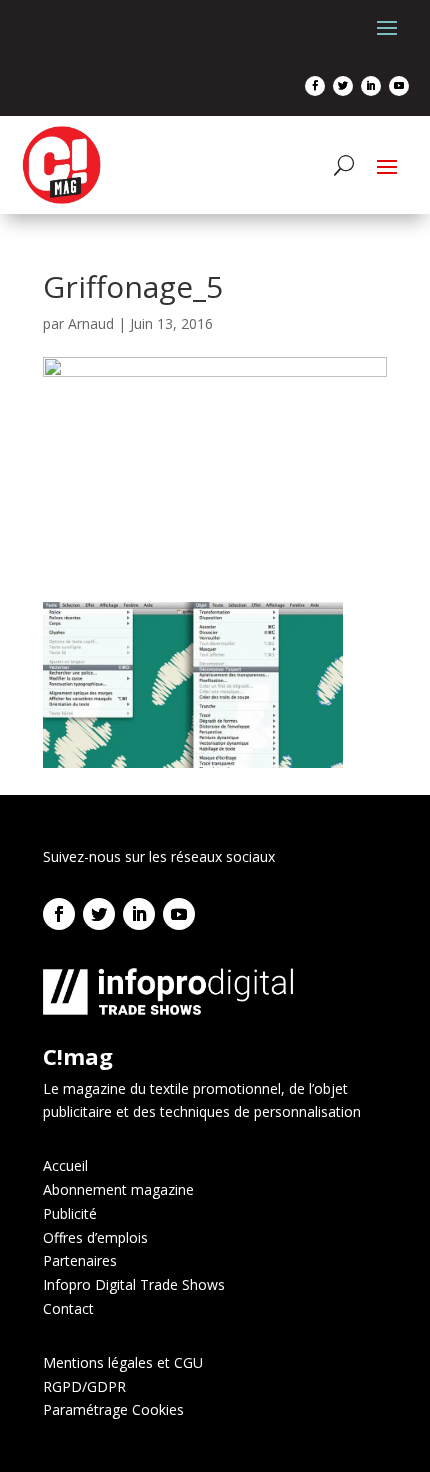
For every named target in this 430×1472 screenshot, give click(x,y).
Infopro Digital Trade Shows (134, 1284)
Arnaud (91, 323)
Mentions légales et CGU (123, 1362)
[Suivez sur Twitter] (343, 86)
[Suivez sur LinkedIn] (371, 86)
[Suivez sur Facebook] (315, 86)
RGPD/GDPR (84, 1386)
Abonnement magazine (118, 1189)
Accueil (65, 1165)
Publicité (70, 1213)
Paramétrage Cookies (113, 1409)
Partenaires (80, 1260)
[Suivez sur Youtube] (399, 86)
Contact (68, 1308)
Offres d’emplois (95, 1237)
